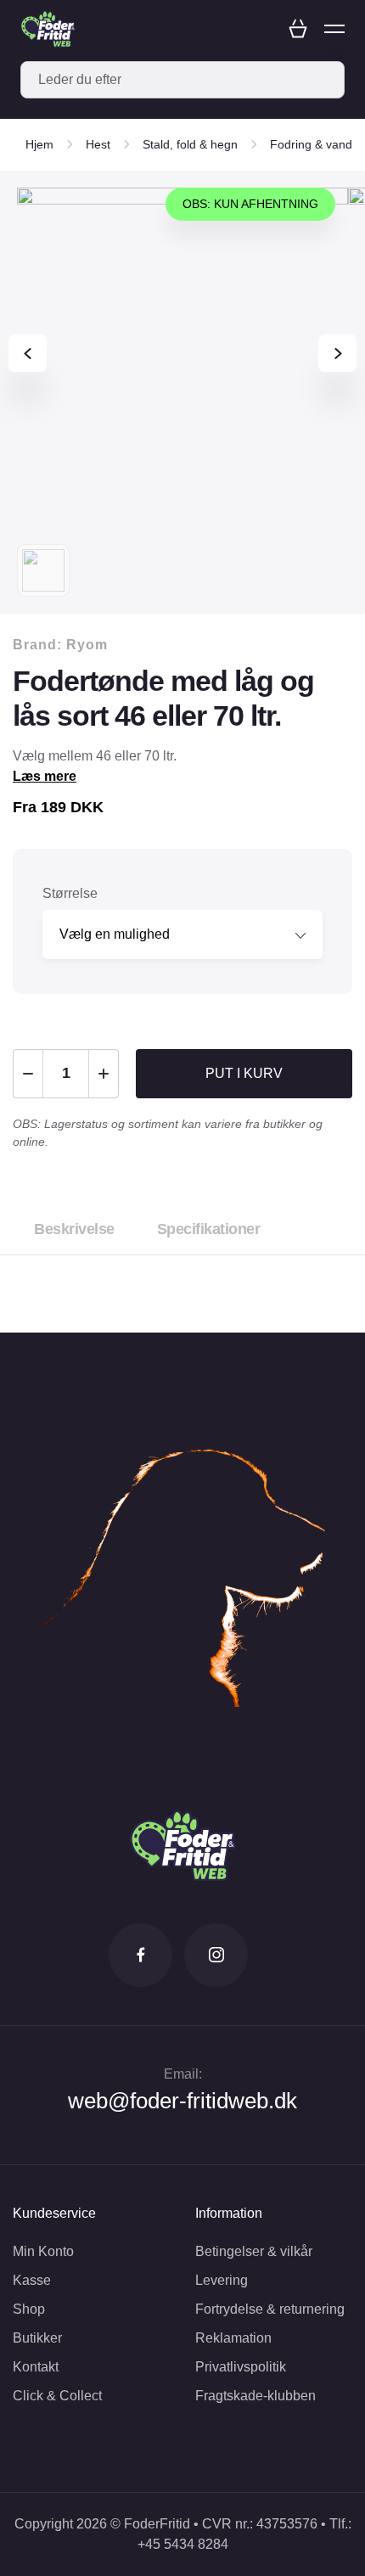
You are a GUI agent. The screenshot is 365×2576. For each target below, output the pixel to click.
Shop (29, 2309)
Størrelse (70, 893)
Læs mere (45, 776)
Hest (98, 144)
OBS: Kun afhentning (250, 204)
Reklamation (233, 2338)
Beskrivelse (74, 1229)
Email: (183, 2074)
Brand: (60, 645)
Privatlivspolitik (241, 2367)
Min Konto (43, 2251)
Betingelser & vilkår (254, 2251)
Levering (222, 2280)
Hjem (39, 144)
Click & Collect (57, 2396)
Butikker (37, 2338)
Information (229, 2213)
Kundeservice (54, 2213)
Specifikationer (209, 1229)
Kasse (32, 2280)
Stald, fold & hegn (190, 144)
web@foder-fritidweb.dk (182, 2101)
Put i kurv (244, 1073)
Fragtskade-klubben (255, 2396)
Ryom (87, 645)
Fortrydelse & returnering (270, 2309)
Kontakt (36, 2367)
